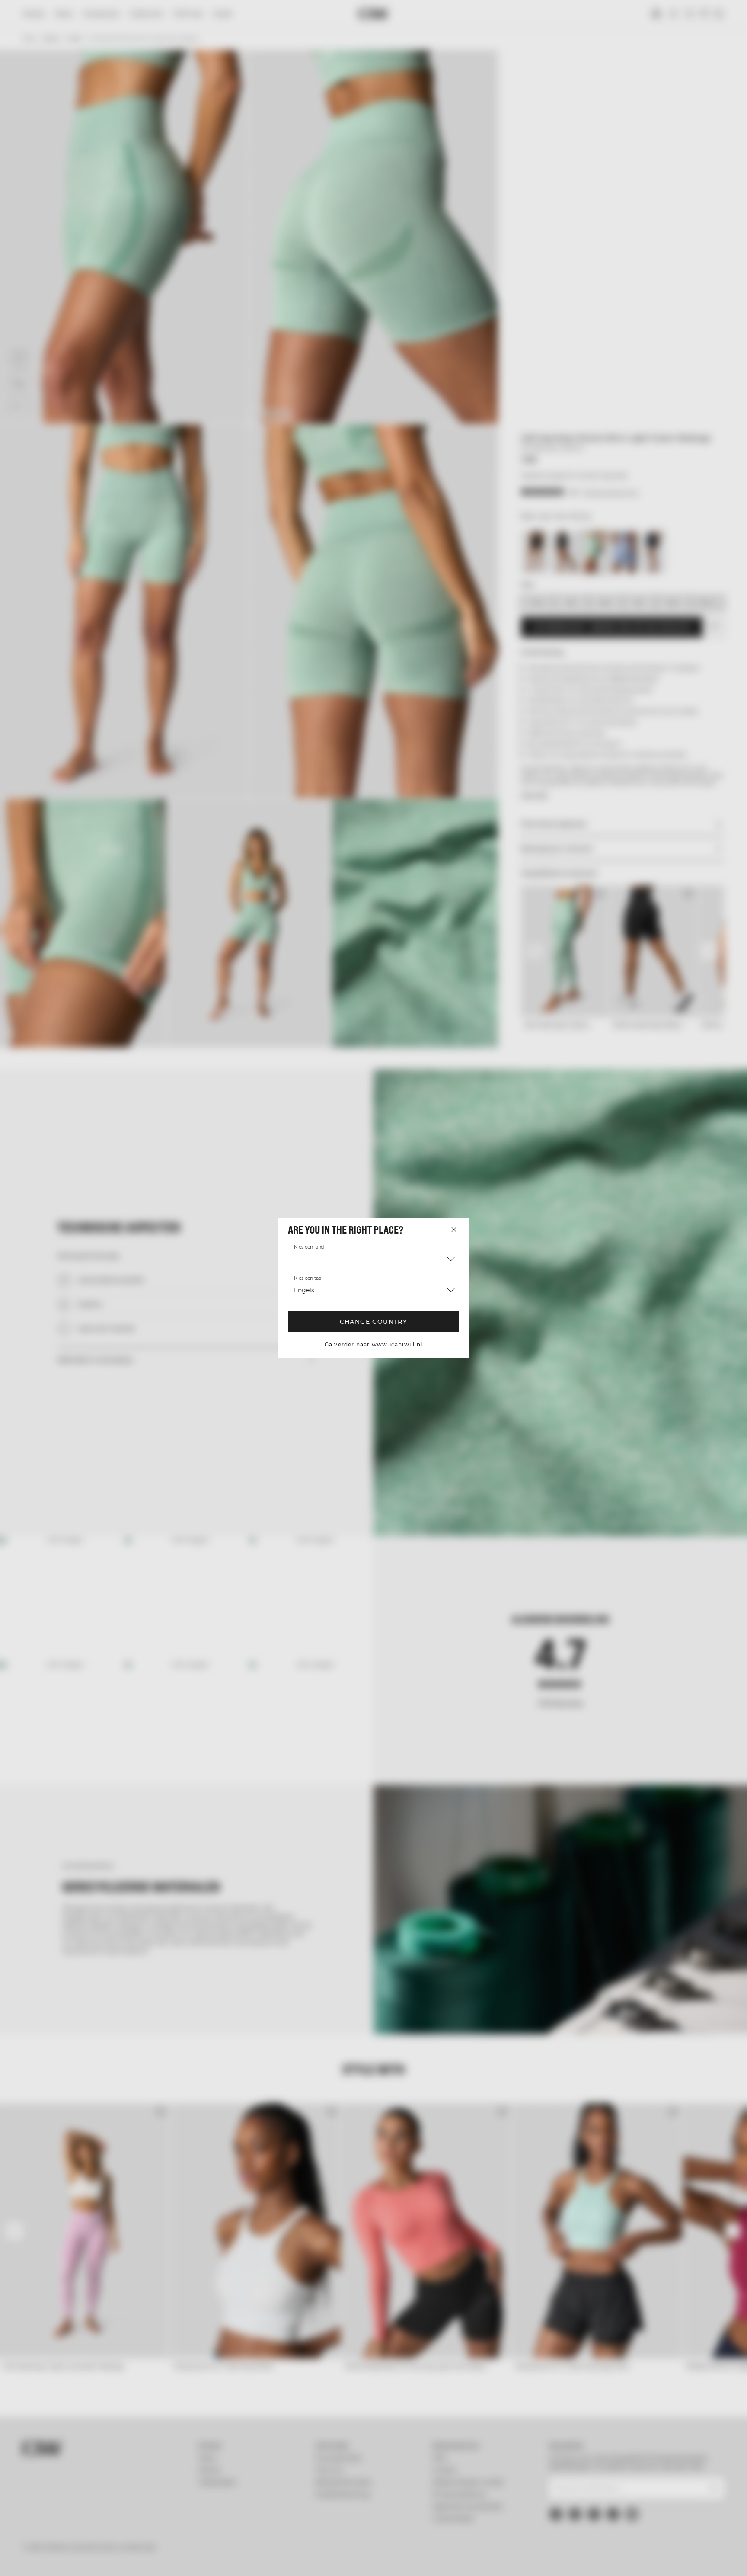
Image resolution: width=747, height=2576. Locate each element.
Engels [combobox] (304, 1290)
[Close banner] (716, 2492)
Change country (373, 1322)
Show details (468, 2559)
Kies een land (309, 1247)
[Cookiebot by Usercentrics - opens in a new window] (73, 2559)
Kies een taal (308, 1278)
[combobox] (373, 1259)
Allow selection (636, 2526)
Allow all (635, 2500)
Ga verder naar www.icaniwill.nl (373, 1344)
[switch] (266, 2559)
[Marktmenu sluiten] (454, 1230)
